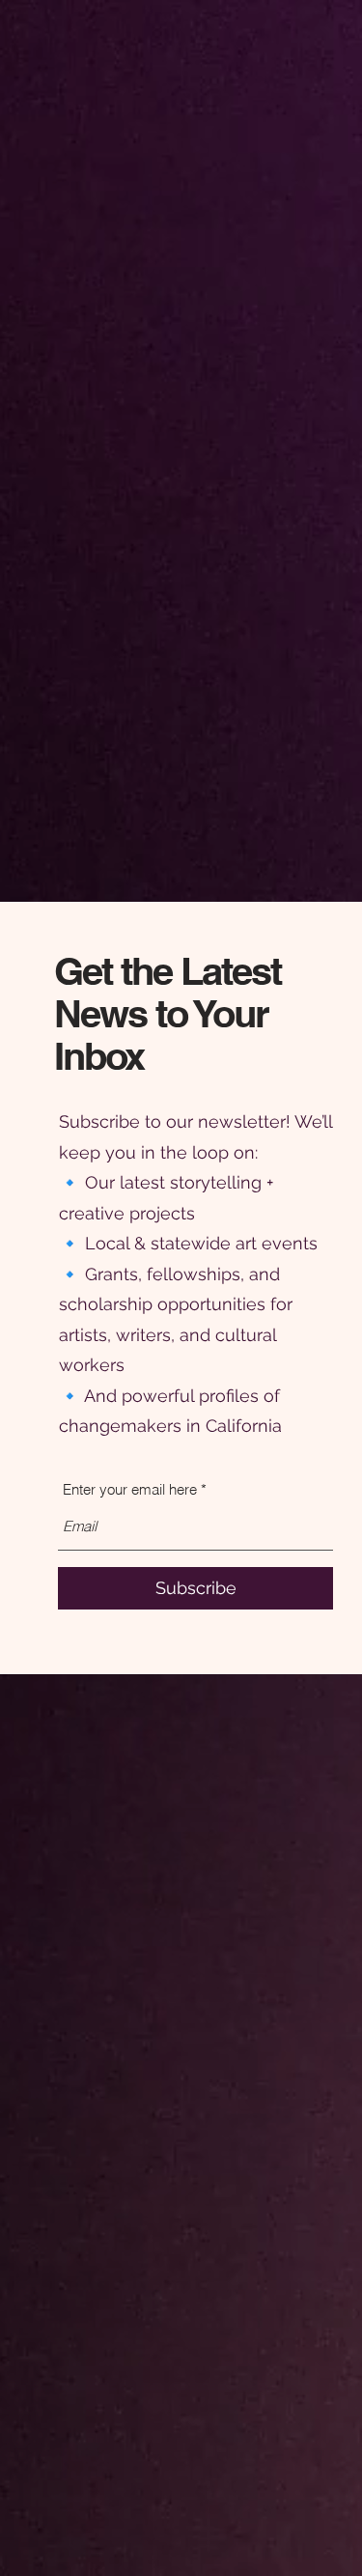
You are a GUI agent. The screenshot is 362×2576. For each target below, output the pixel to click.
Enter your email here (130, 1489)
